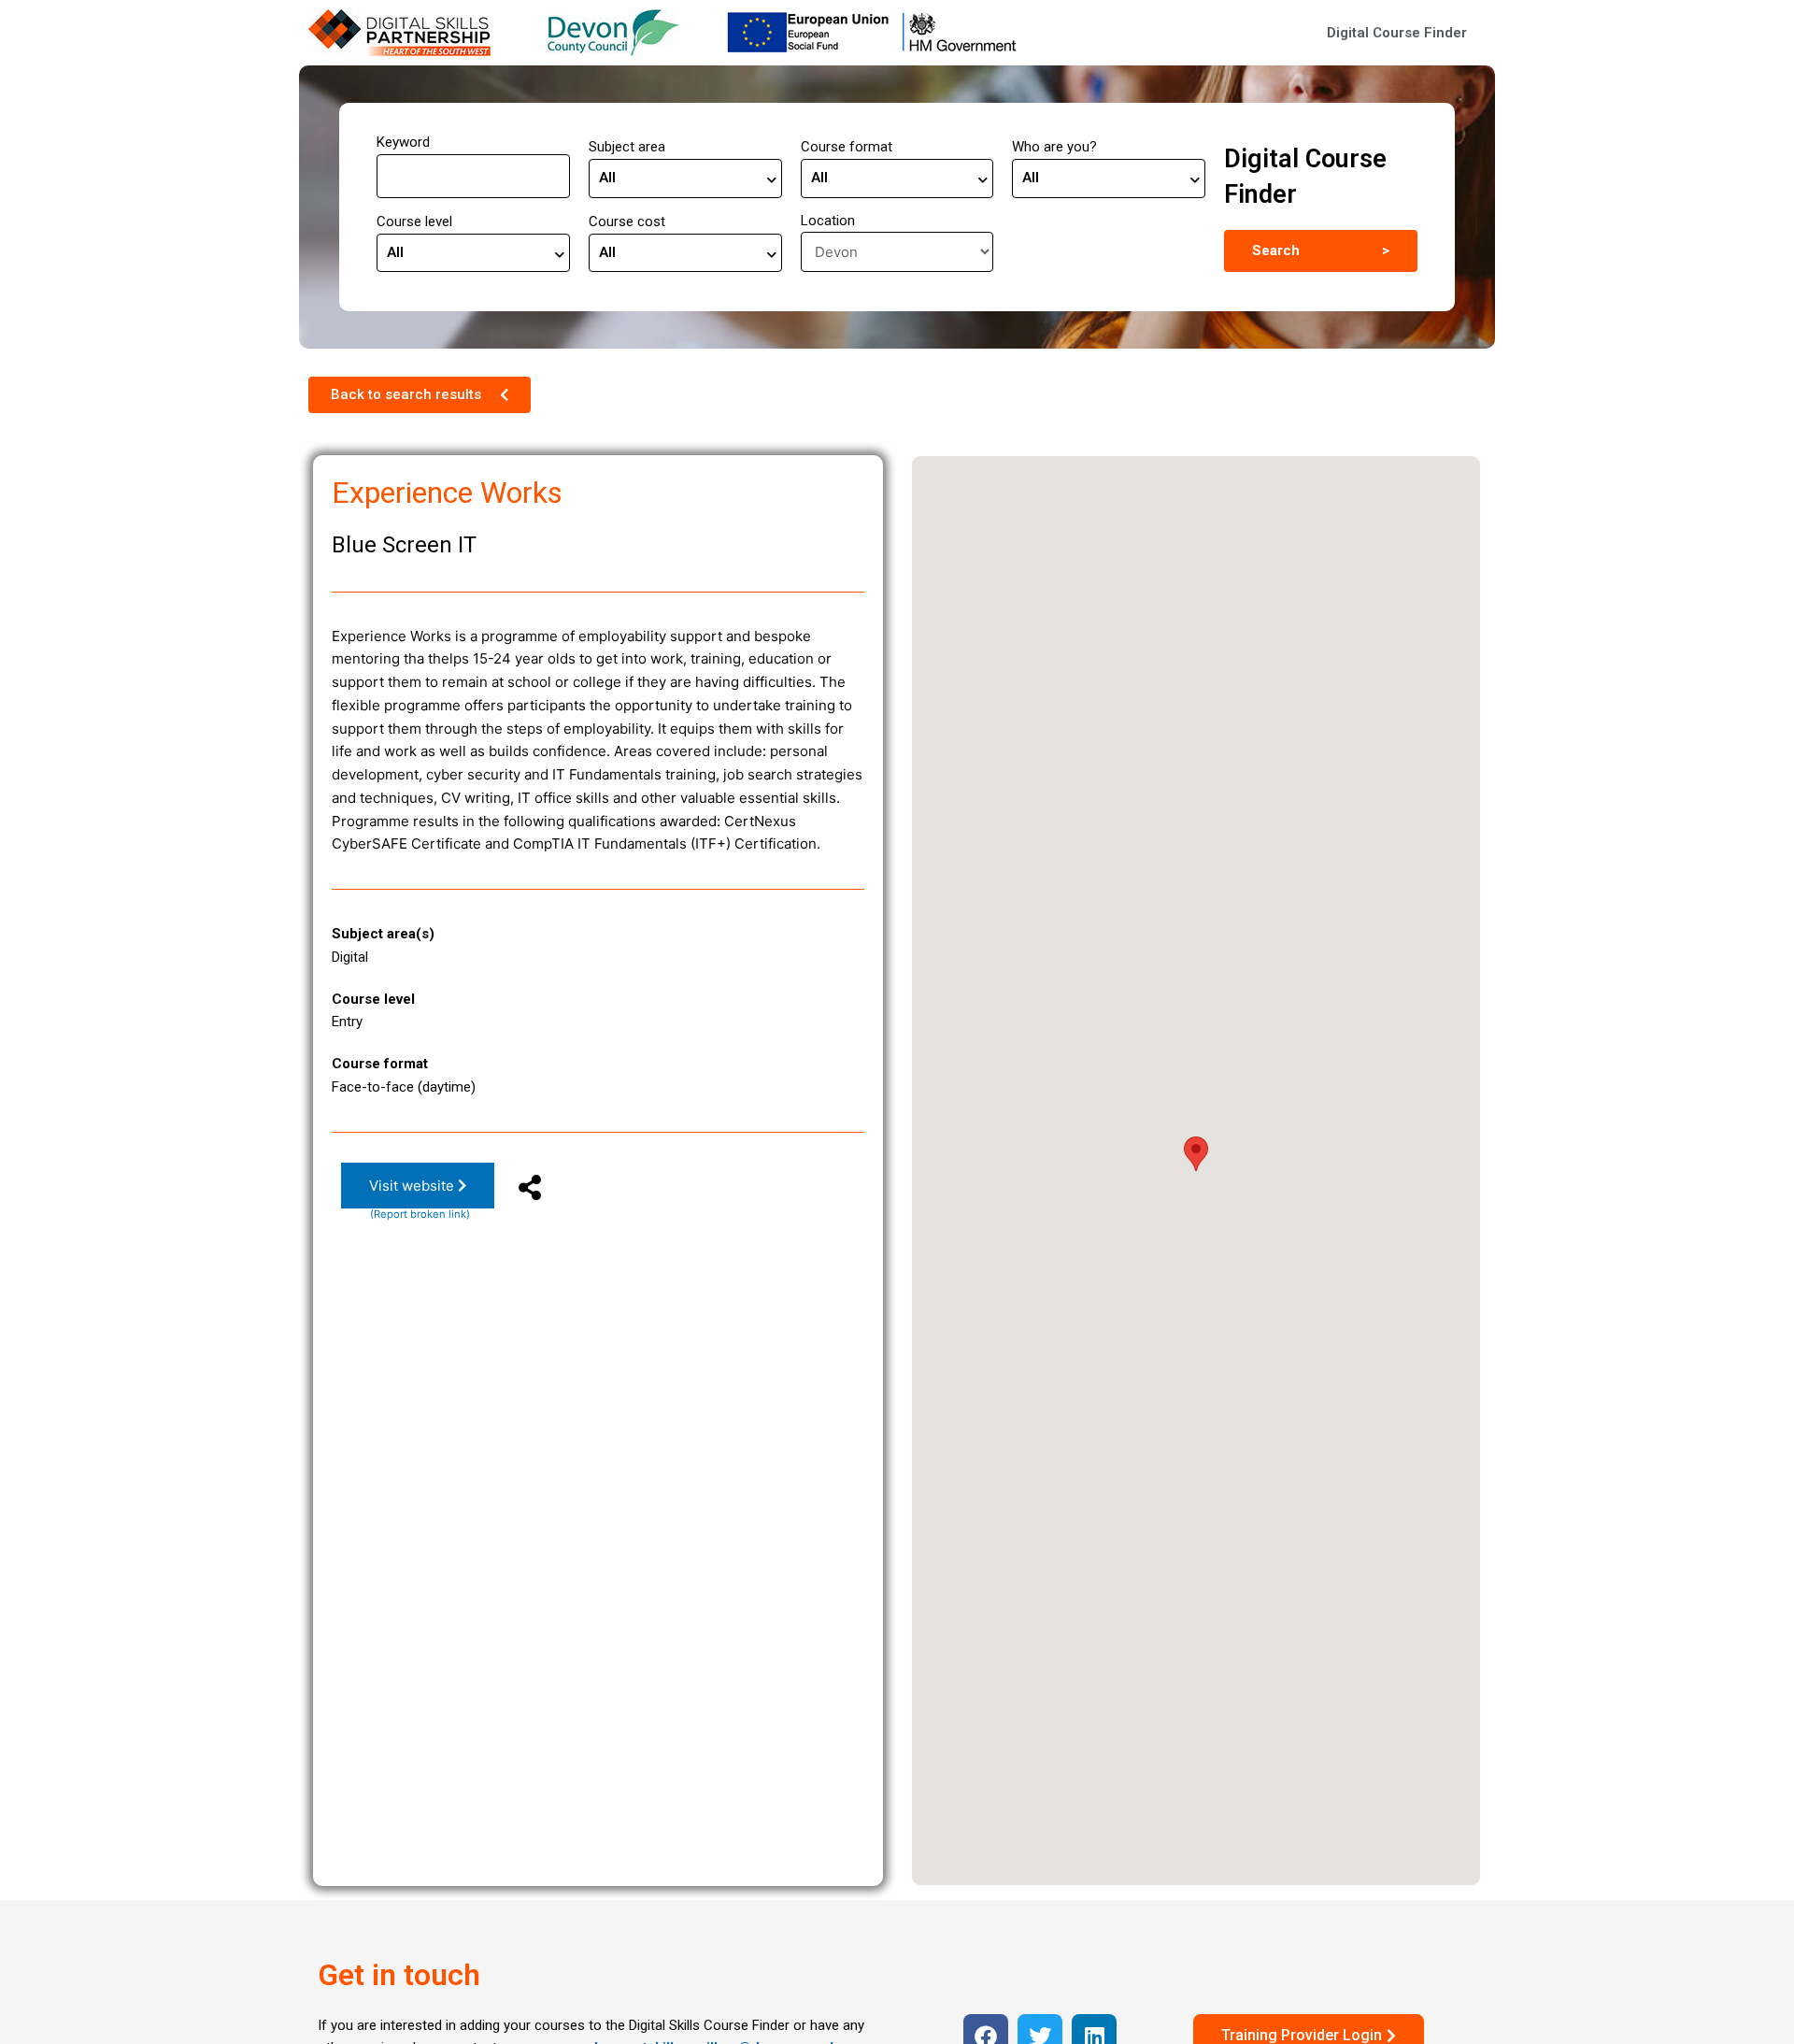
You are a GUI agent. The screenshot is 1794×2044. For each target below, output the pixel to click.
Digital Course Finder (1397, 33)
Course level (414, 222)
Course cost (627, 222)
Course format (847, 147)
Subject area (627, 147)
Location (828, 221)
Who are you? (1054, 147)
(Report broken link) (420, 1214)
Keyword (403, 142)
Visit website (413, 1186)
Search (1321, 250)
